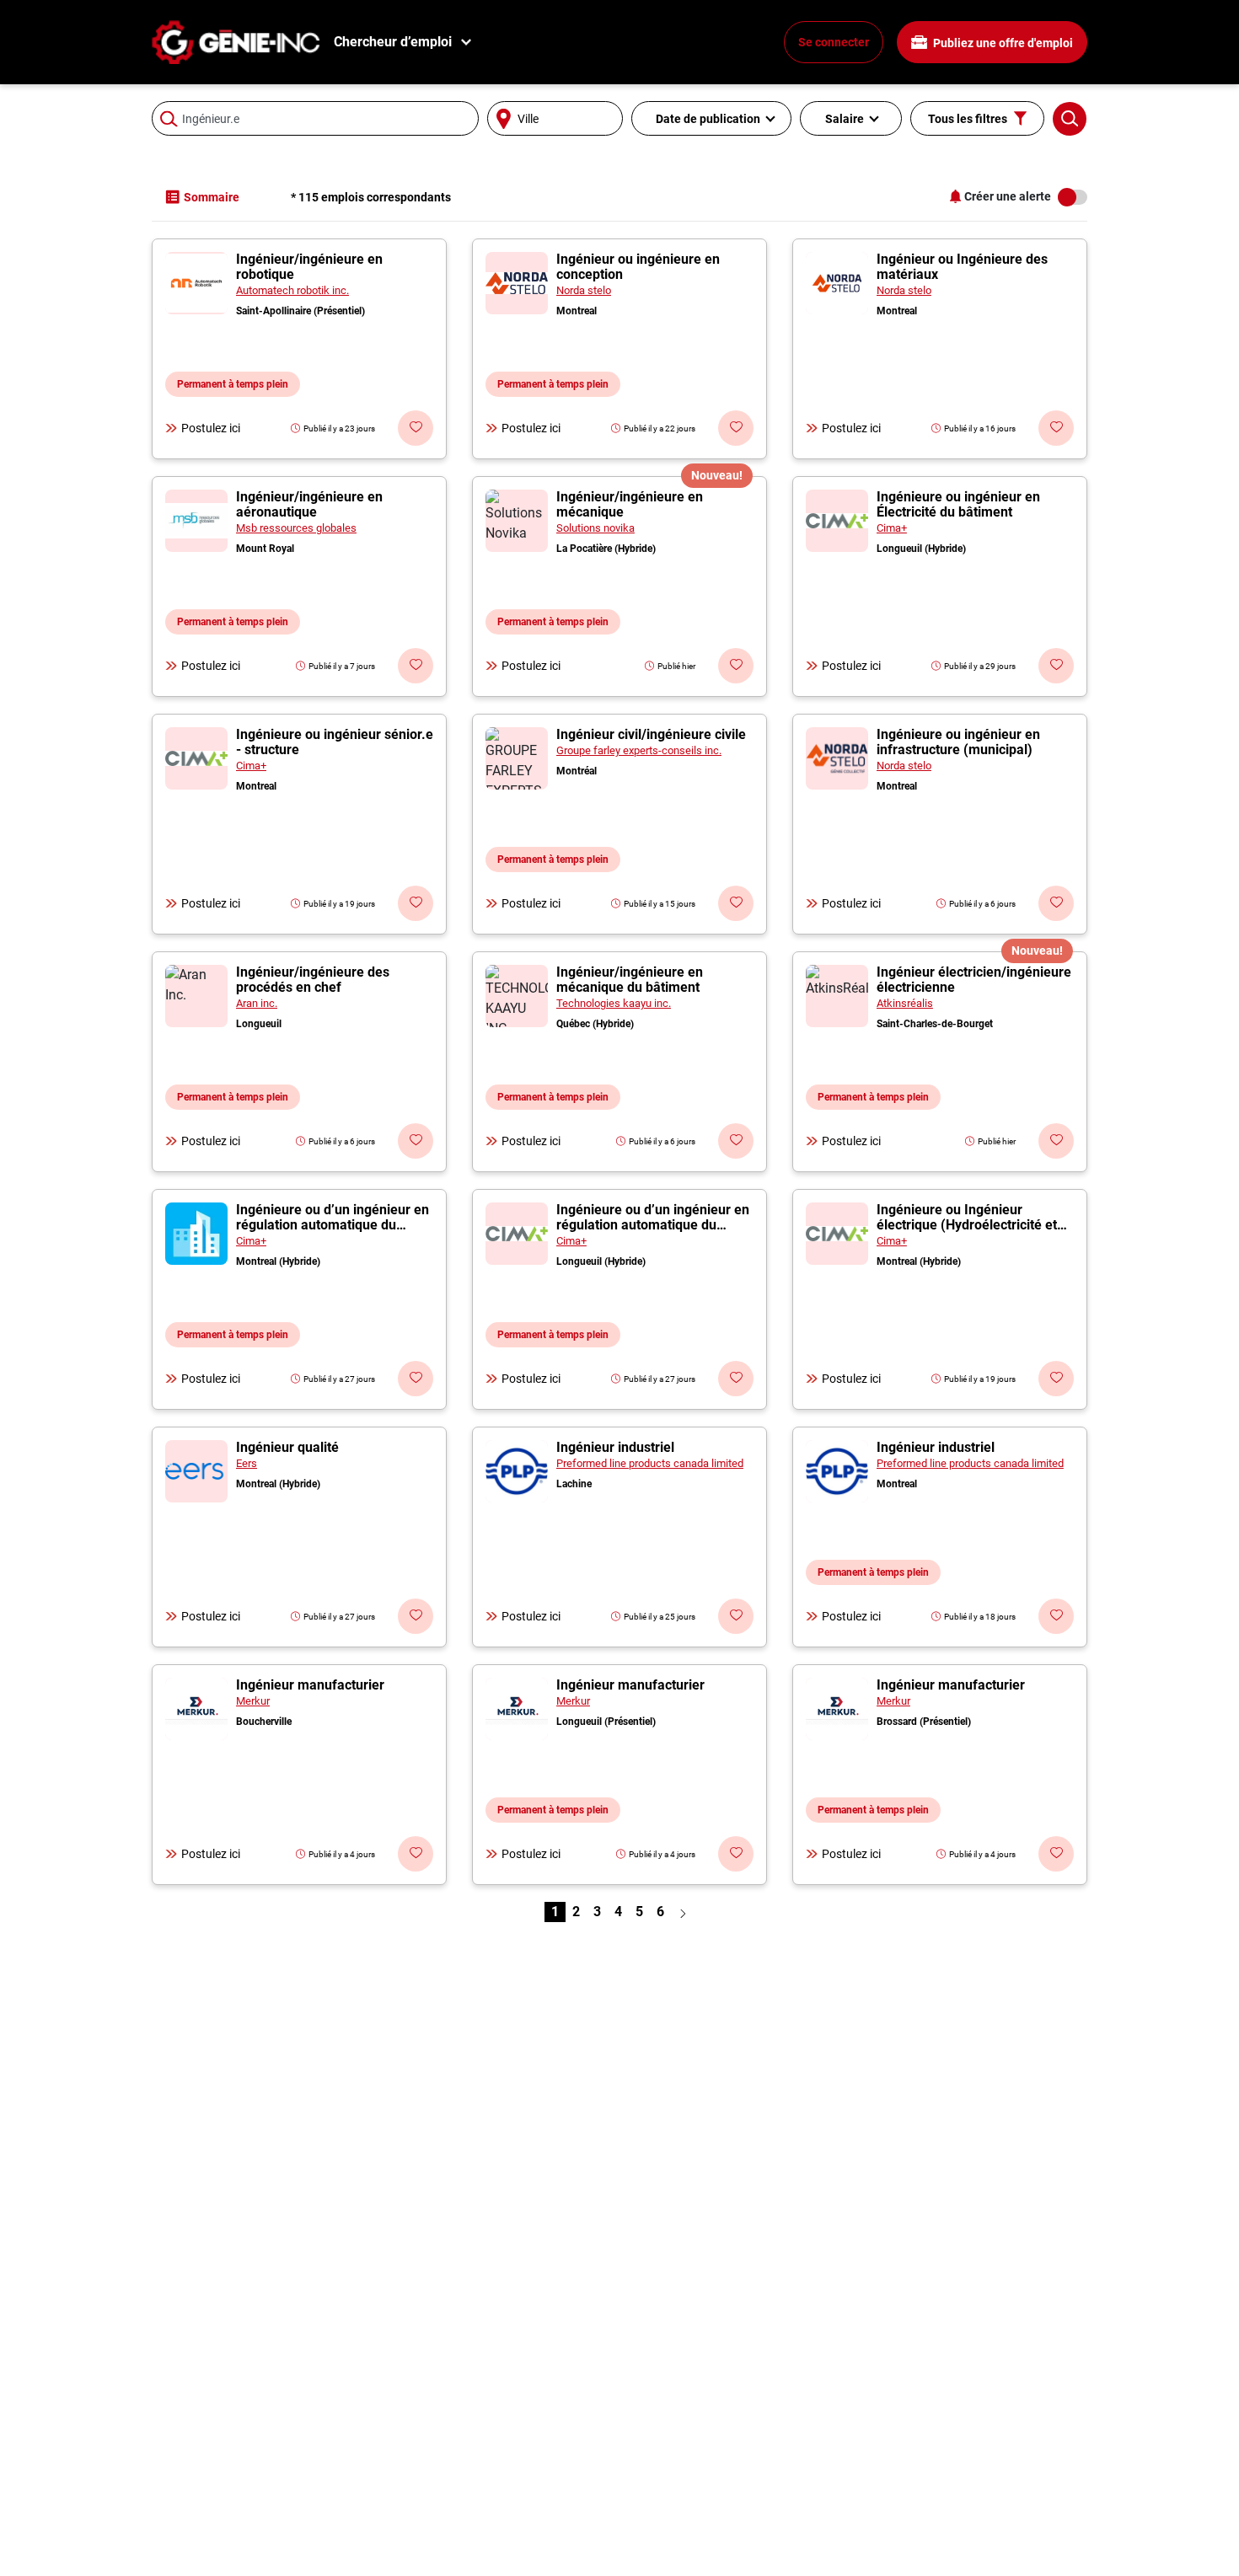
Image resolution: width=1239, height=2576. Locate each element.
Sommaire (212, 197)
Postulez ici (211, 428)
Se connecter (834, 42)
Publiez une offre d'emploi (1002, 43)
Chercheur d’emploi (393, 42)
